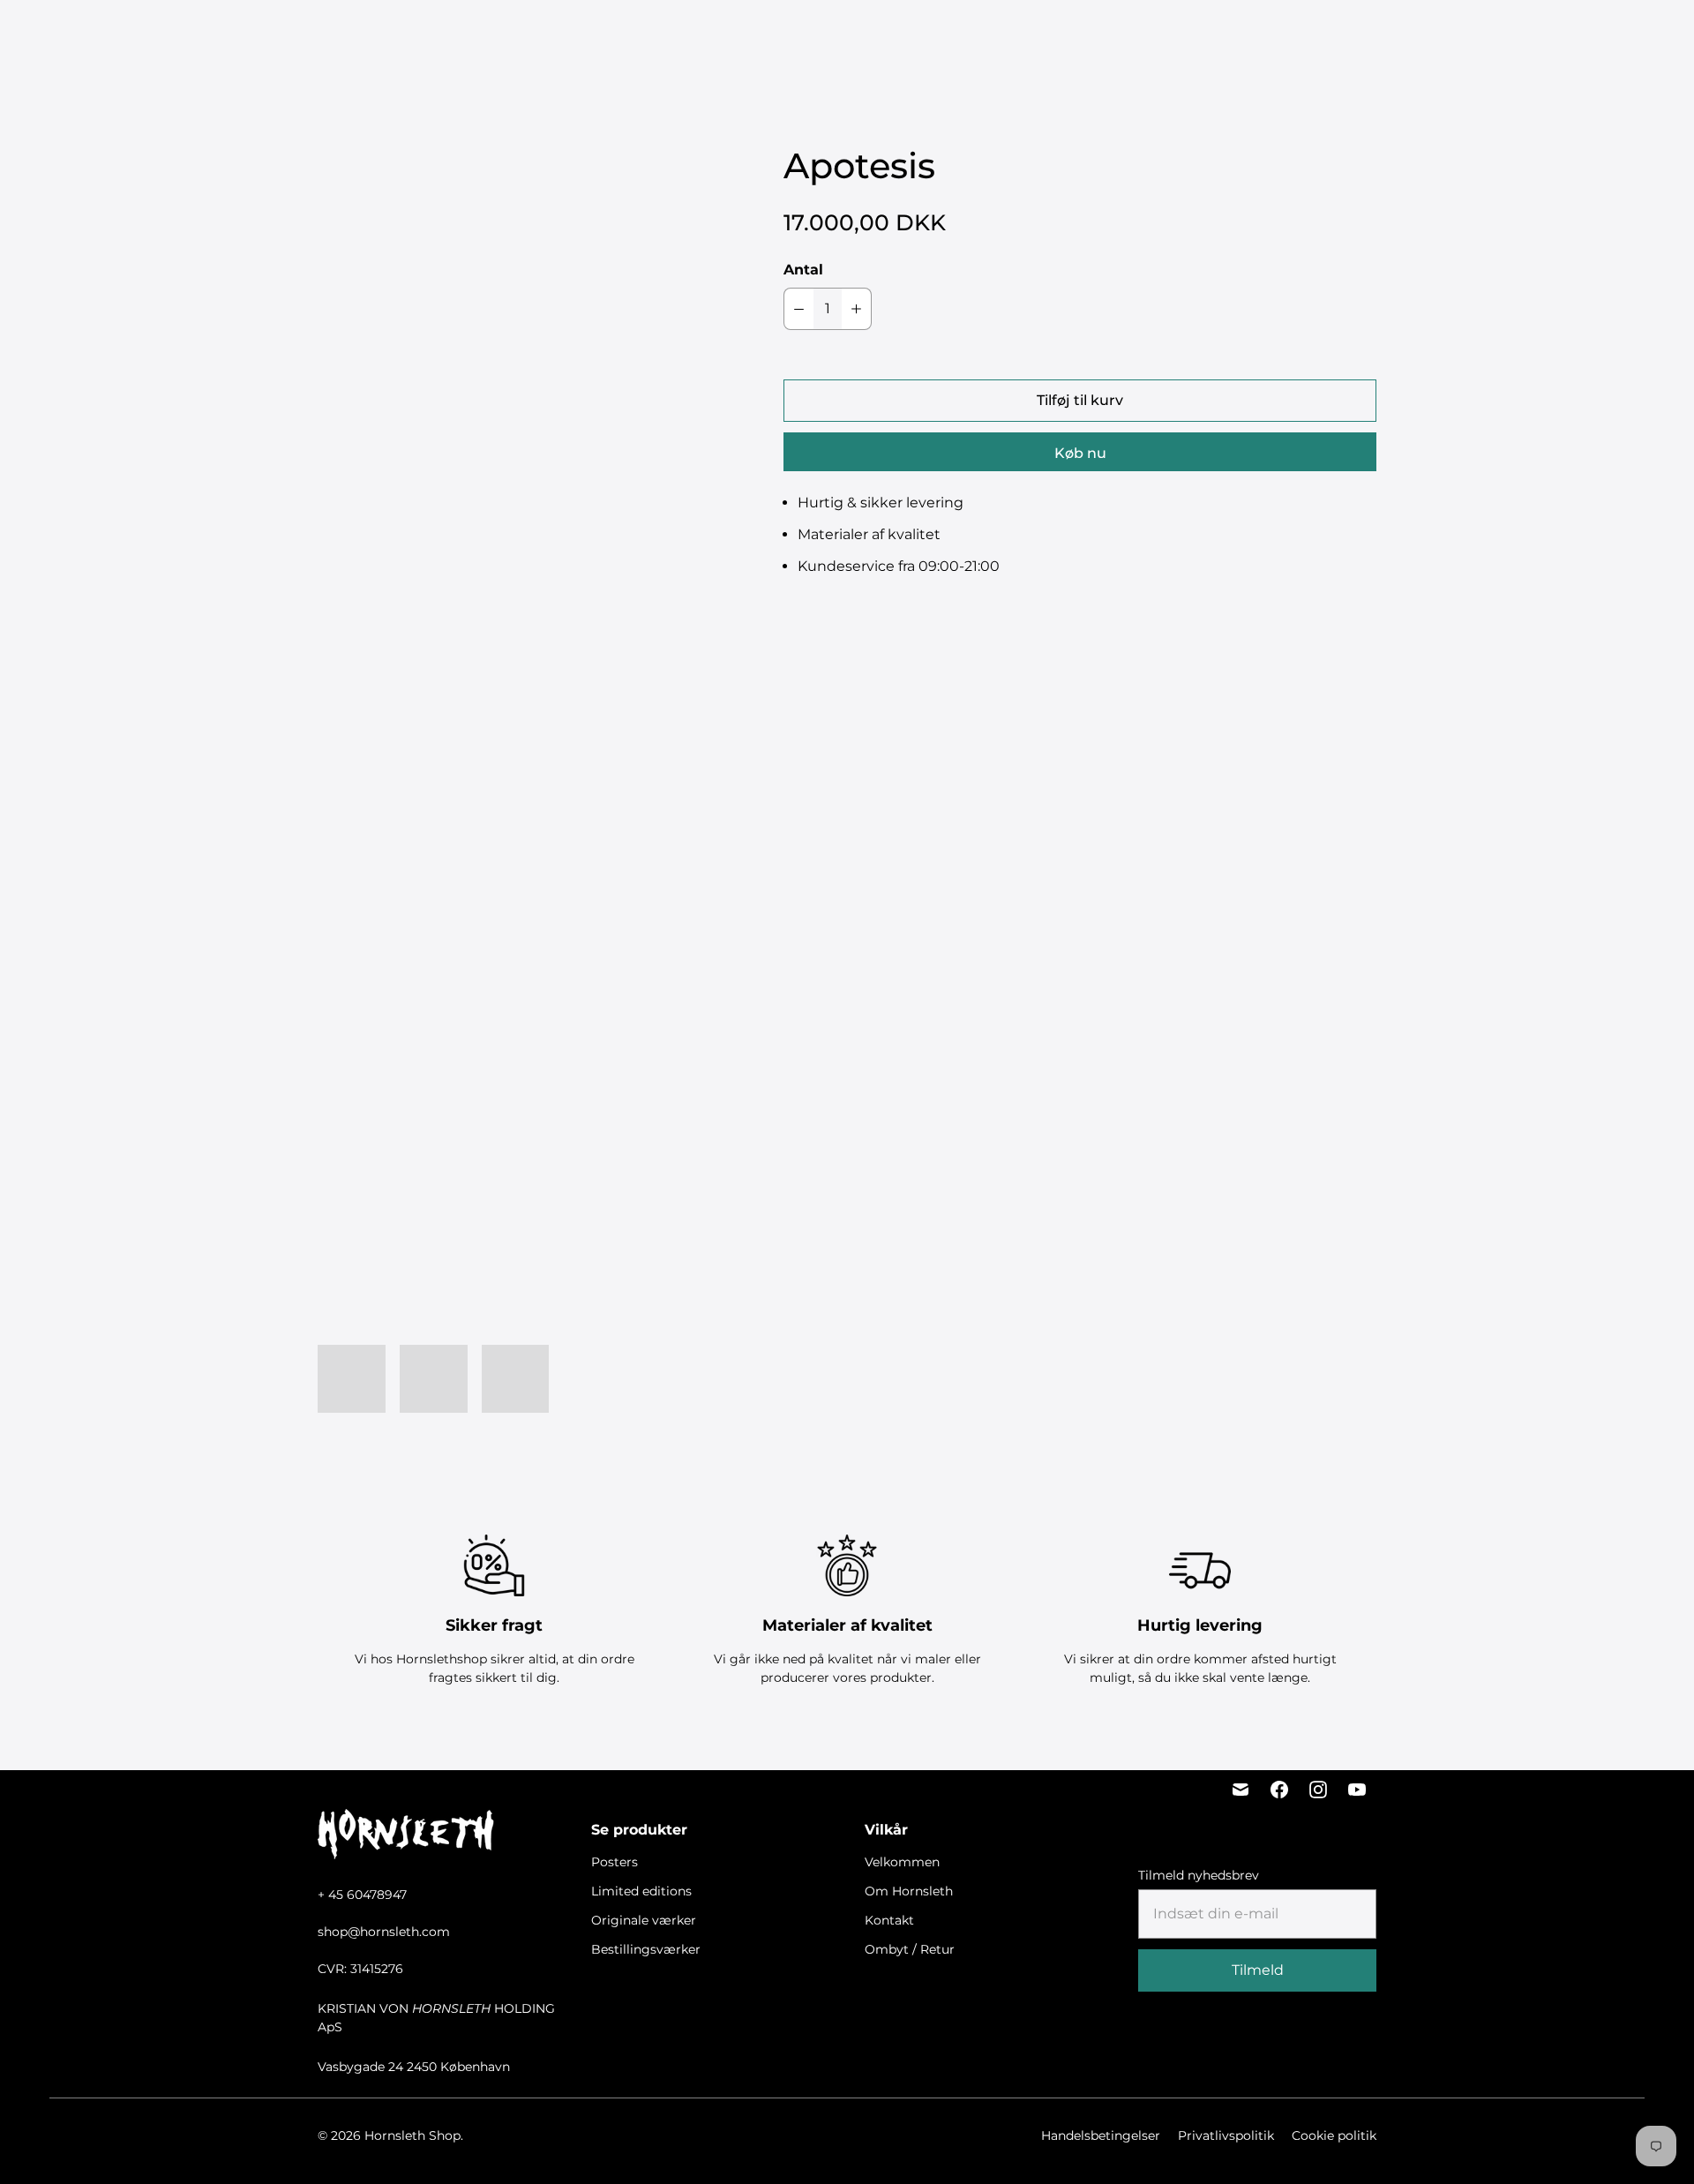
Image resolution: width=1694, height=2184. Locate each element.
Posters (619, 36)
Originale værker (832, 36)
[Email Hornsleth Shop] (1241, 1790)
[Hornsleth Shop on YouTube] (1357, 1790)
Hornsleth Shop (412, 2135)
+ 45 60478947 (362, 1895)
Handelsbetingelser (1101, 2135)
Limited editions (709, 36)
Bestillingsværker (963, 36)
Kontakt (889, 1920)
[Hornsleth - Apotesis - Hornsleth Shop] (515, 342)
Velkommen (902, 1862)
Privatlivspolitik (1226, 2135)
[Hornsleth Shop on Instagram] (1318, 1790)
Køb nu (1080, 453)
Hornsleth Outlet (1095, 36)
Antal (803, 270)
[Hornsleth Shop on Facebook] (1279, 1790)
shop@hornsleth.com (384, 1932)
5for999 (552, 36)
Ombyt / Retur (910, 1949)
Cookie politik (1334, 2135)
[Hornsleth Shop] (115, 36)
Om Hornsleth (909, 1891)
